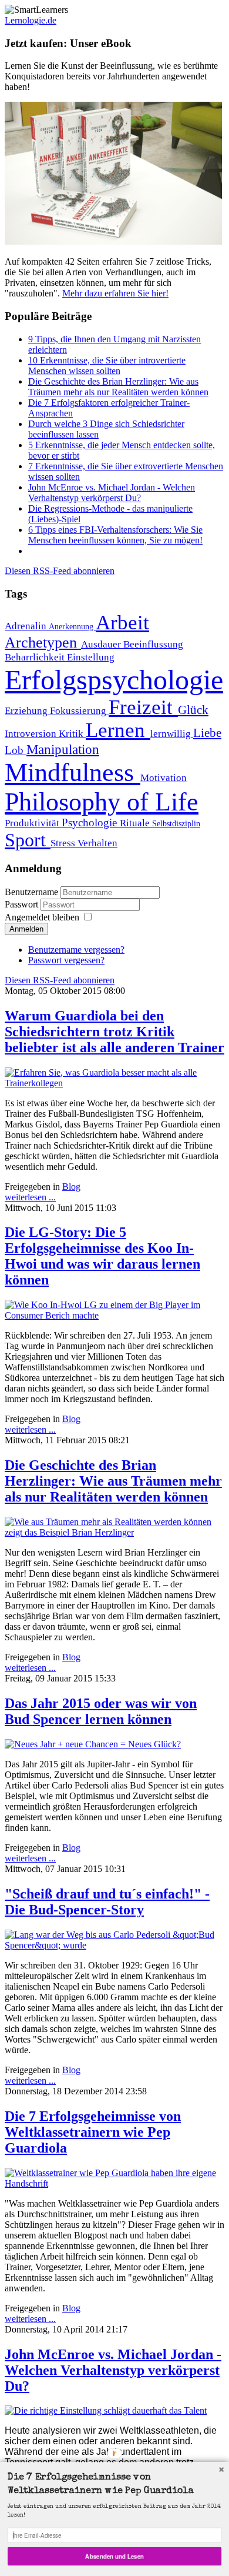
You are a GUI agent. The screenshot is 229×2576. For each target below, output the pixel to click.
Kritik (72, 734)
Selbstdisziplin (176, 823)
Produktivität (33, 823)
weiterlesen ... (30, 1197)
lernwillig (172, 734)
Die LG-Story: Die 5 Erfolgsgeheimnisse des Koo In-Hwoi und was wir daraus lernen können (102, 1256)
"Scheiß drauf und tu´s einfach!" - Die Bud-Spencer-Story (107, 1902)
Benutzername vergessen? (76, 950)
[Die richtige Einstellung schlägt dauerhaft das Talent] (106, 2410)
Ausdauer (102, 644)
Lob (16, 750)
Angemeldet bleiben (42, 917)
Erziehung (27, 711)
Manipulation (63, 749)
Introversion (32, 734)
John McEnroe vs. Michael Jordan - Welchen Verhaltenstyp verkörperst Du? (112, 493)
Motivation (164, 778)
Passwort (23, 904)
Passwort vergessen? (66, 960)
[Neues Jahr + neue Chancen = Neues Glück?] (93, 1744)
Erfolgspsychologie (114, 680)
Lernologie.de (31, 20)
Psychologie (91, 822)
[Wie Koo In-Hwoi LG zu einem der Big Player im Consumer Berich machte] (114, 1315)
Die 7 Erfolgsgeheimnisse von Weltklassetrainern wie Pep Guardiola (93, 2132)
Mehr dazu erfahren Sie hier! (115, 293)
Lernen (118, 730)
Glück (193, 710)
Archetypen (43, 643)
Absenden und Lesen (114, 2556)
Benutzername (31, 892)
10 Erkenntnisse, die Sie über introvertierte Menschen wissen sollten (107, 366)
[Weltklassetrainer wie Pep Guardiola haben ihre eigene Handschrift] (114, 2183)
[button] (114, 2485)
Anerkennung (72, 626)
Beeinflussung (153, 644)
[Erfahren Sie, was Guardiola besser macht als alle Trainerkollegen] (114, 1083)
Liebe (207, 733)
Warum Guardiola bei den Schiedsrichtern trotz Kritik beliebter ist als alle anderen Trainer (114, 1032)
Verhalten (97, 843)
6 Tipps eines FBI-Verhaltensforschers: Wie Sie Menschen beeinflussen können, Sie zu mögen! (115, 535)
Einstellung (91, 657)
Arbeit (122, 622)
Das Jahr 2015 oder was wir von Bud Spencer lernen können (101, 1711)
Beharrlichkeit (36, 657)
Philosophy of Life (102, 802)
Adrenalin (27, 626)
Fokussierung (79, 711)
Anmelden (26, 929)
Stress (64, 843)
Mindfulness (73, 772)
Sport (28, 840)
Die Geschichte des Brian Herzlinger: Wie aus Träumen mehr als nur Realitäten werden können (118, 387)
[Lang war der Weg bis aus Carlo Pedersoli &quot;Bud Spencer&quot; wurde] (114, 1945)
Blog (71, 1187)
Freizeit (143, 707)
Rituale (136, 823)
